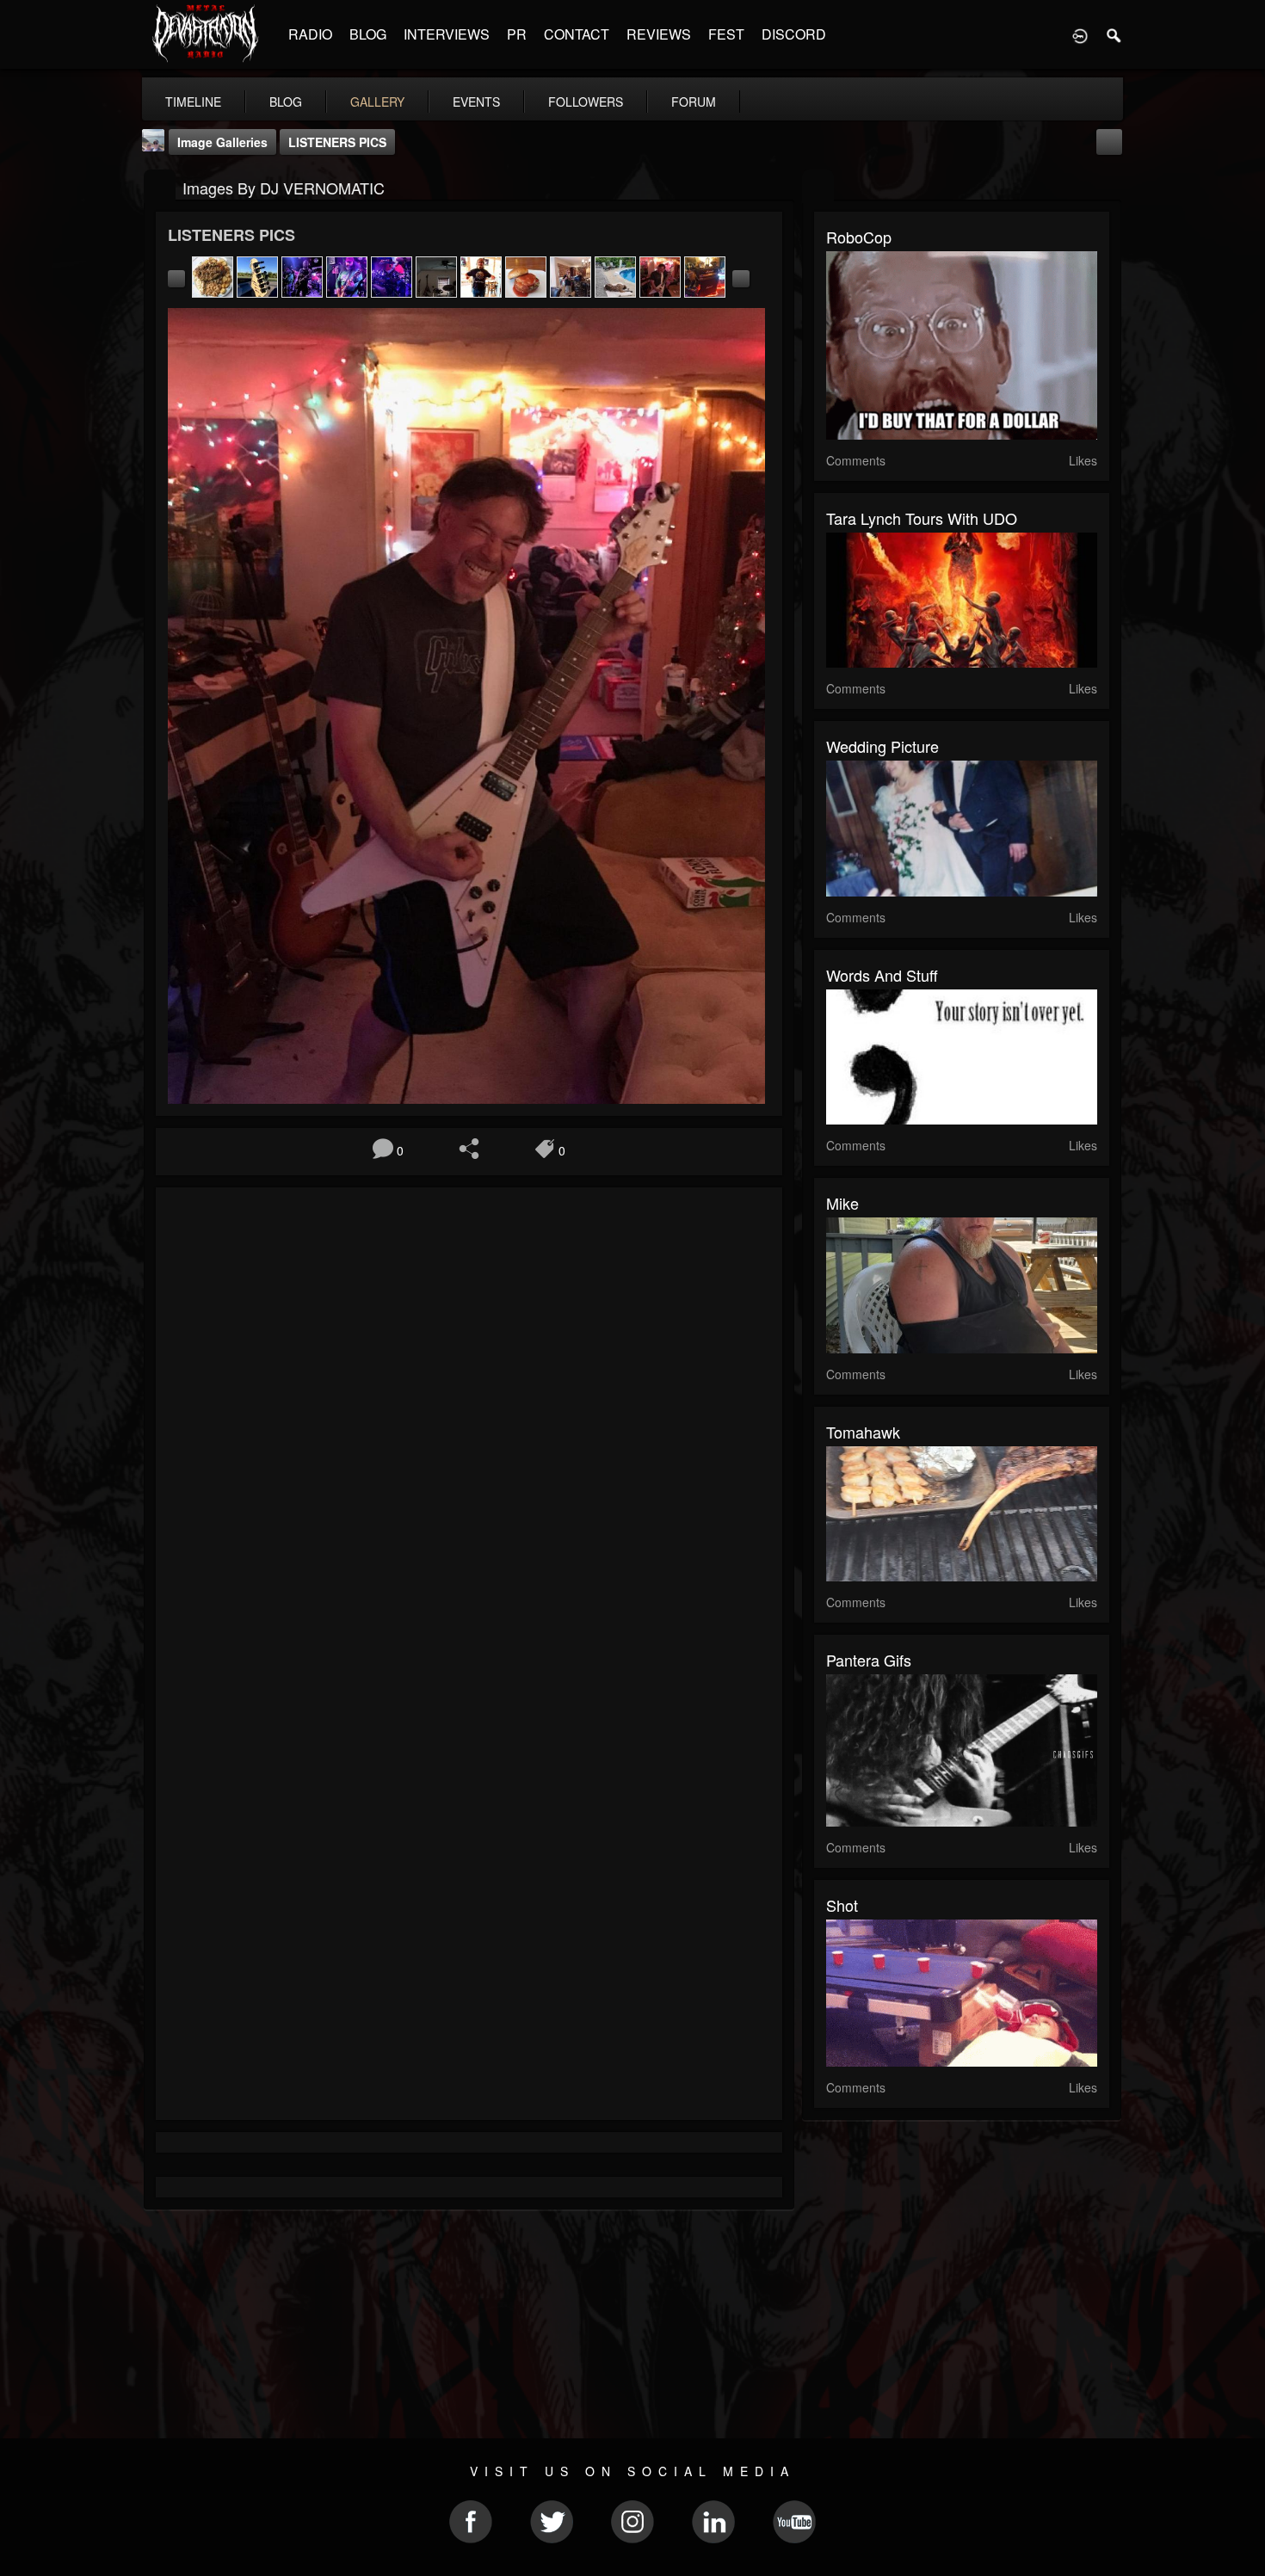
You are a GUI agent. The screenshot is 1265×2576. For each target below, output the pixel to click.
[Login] (1080, 34)
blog (286, 102)
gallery (377, 102)
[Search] (1114, 34)
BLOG (368, 34)
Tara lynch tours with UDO (922, 518)
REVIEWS (659, 34)
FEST (726, 34)
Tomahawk (863, 1432)
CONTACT (577, 34)
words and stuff (882, 975)
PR (517, 34)
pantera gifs (869, 1660)
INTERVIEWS (447, 34)
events (476, 102)
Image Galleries (222, 142)
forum (694, 102)
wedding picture (882, 746)
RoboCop (859, 237)
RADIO (310, 34)
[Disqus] (469, 1430)
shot (842, 1905)
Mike (842, 1203)
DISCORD (794, 34)
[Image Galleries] (160, 186)
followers (586, 102)
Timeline (193, 102)
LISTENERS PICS (337, 142)
